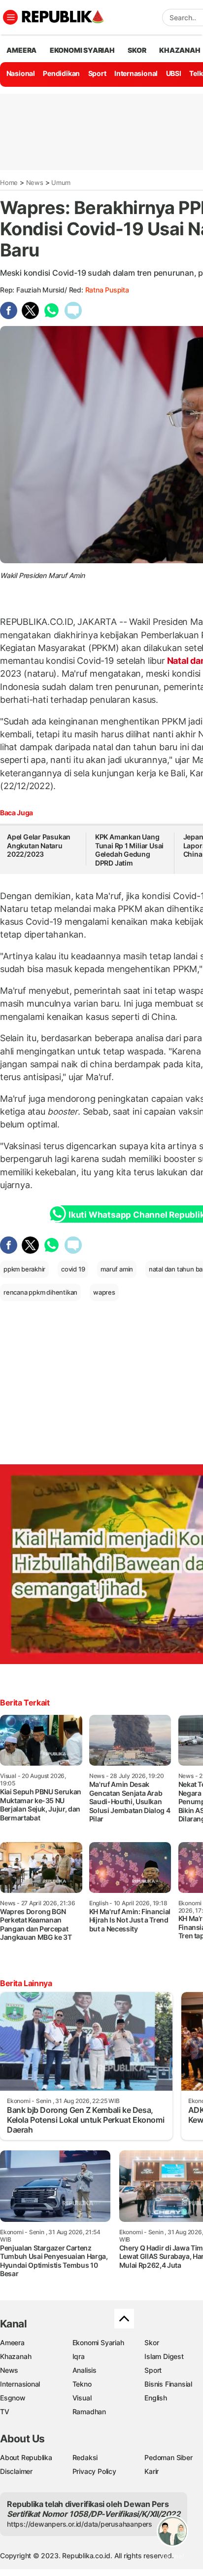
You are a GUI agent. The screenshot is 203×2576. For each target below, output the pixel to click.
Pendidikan (61, 73)
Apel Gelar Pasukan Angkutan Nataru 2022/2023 (39, 845)
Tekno (82, 2384)
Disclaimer (16, 2471)
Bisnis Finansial (168, 2384)
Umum (61, 182)
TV (5, 2412)
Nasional (21, 73)
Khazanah (16, 2356)
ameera (21, 50)
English (156, 2398)
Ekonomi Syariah (82, 50)
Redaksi (85, 2457)
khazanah (180, 50)
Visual (82, 2398)
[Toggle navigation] (10, 17)
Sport (97, 73)
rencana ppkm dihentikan (40, 1292)
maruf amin (117, 1269)
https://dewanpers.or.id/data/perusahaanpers (80, 2524)
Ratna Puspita (107, 290)
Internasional (136, 73)
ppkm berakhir (24, 1269)
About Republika (26, 2457)
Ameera (12, 2342)
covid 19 (73, 1269)
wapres (104, 1292)
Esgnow (13, 2398)
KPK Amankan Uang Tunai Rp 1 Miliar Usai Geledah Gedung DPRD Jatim (129, 850)
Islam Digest (164, 2356)
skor (137, 50)
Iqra (79, 2356)
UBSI (174, 73)
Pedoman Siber (168, 2457)
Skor (152, 2342)
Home (9, 182)
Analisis (85, 2370)
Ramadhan (89, 2412)
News (35, 182)
